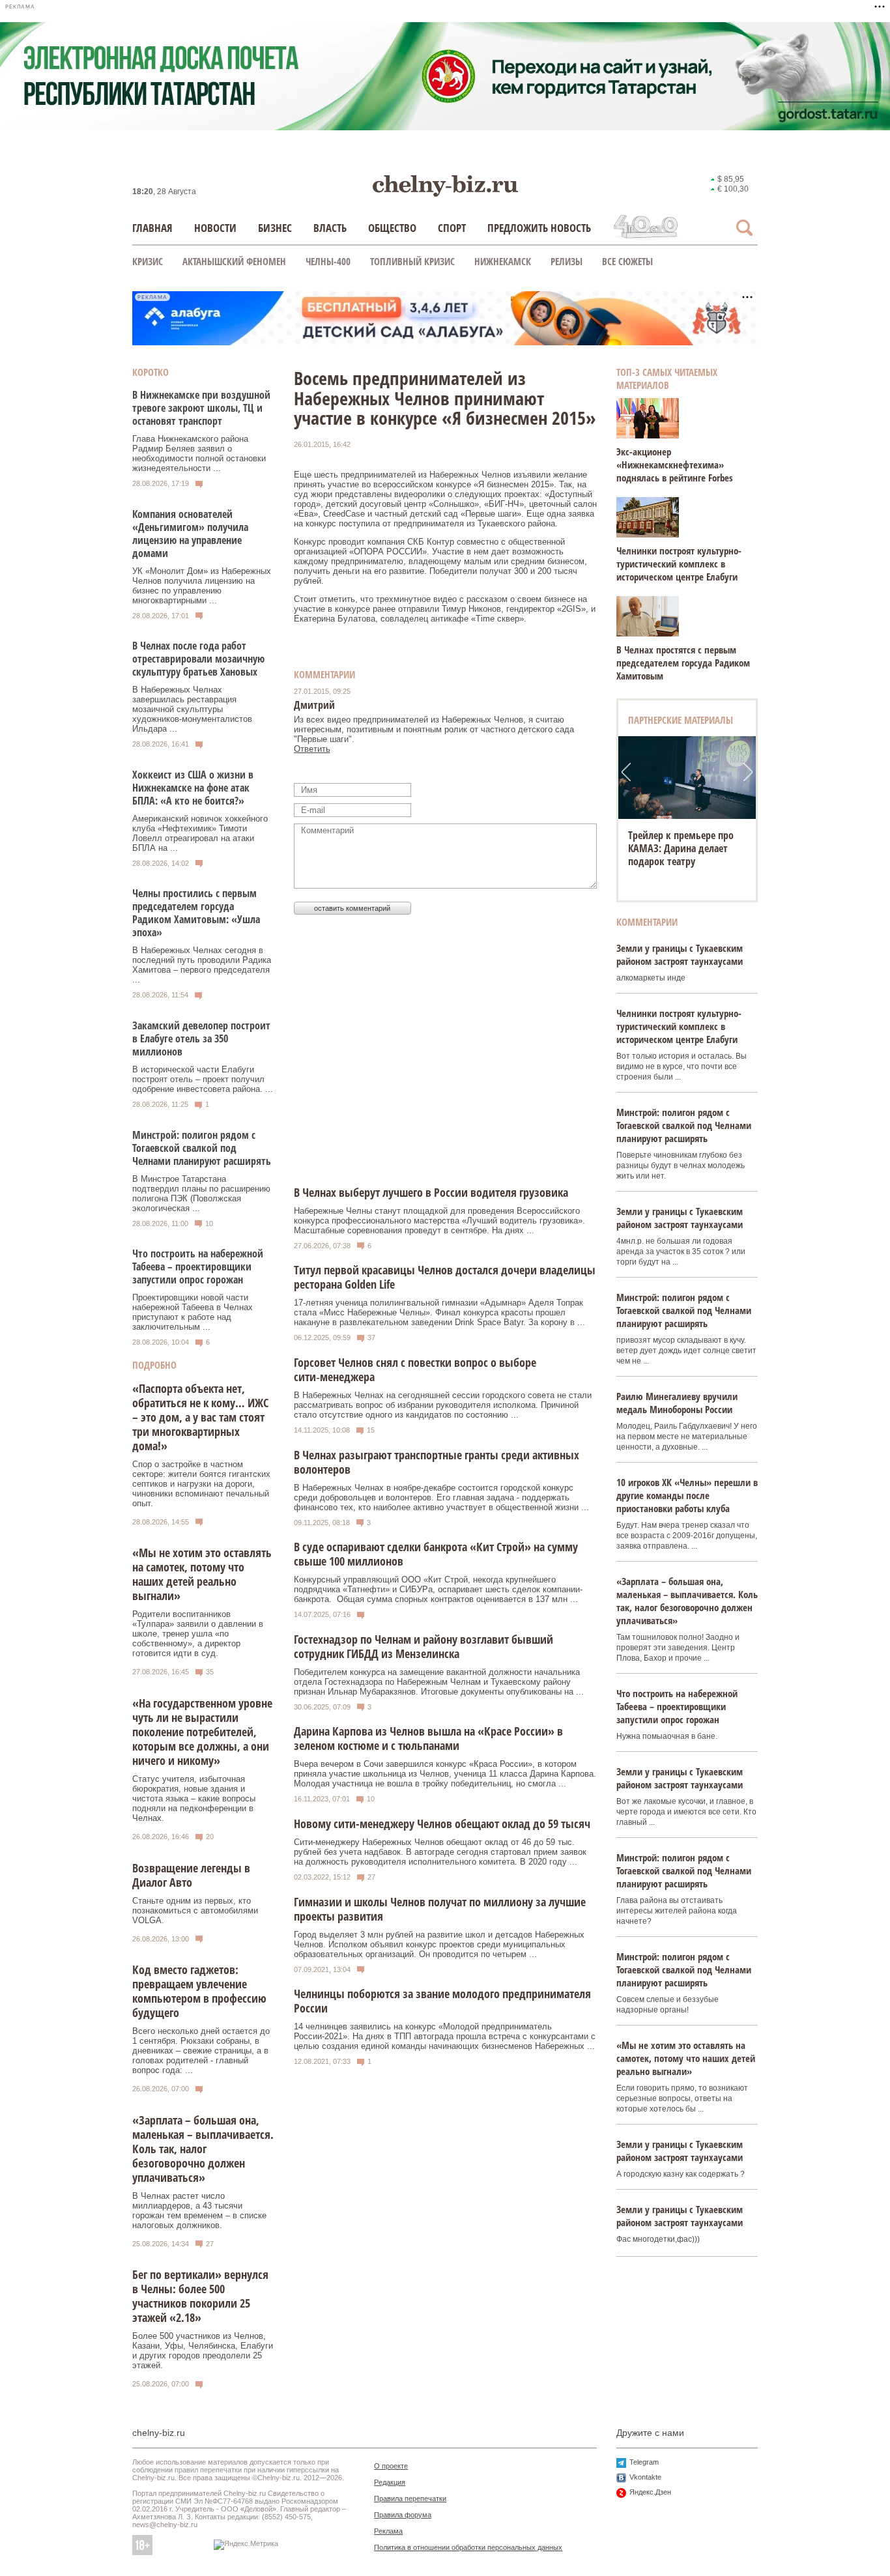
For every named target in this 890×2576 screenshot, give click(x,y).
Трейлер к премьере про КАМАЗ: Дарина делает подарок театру (681, 848)
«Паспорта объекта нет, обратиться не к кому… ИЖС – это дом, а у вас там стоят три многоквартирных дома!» (200, 1417)
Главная (152, 228)
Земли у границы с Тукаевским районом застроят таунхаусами (680, 954)
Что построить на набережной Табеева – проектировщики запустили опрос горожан (198, 1267)
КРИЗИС (148, 261)
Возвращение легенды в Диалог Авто (191, 1875)
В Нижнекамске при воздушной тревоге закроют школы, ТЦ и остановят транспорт (201, 408)
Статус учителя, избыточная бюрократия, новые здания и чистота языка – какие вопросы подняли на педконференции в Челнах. (194, 1798)
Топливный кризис (412, 261)
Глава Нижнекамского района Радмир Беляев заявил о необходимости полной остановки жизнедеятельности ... (199, 453)
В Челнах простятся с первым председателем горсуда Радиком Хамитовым (683, 663)
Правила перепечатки (410, 2498)
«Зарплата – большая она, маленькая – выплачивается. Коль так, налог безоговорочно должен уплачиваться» (203, 2149)
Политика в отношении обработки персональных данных (468, 2547)
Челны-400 (328, 261)
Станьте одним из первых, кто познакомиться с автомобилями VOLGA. (195, 1911)
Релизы (567, 261)
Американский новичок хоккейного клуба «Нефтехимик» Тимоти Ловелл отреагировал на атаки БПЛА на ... (200, 833)
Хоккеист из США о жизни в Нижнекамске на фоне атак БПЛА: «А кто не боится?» (193, 788)
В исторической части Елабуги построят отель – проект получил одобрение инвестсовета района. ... (203, 1079)
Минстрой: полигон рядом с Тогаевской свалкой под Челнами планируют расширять (202, 1148)
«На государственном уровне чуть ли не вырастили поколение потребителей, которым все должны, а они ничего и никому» (202, 1732)
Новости (215, 228)
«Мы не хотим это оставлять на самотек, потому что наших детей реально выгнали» (202, 1574)
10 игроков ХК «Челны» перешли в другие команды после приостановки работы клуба (687, 1495)
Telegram (644, 2462)
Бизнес (275, 228)
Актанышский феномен (234, 261)
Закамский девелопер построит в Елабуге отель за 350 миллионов (201, 1038)
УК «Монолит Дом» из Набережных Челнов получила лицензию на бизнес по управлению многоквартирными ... (202, 586)
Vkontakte (645, 2477)
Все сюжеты (627, 261)
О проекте (391, 2466)
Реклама (388, 2531)
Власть (330, 228)
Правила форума (403, 2515)
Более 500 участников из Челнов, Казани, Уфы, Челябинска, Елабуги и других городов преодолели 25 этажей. (203, 2351)
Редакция (390, 2482)
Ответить (312, 749)
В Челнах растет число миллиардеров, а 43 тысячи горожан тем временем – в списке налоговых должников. (199, 2211)
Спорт (452, 228)
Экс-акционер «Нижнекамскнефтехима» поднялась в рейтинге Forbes (675, 465)
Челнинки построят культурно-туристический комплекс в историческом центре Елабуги (679, 564)
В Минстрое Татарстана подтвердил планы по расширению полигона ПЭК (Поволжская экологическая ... (201, 1194)
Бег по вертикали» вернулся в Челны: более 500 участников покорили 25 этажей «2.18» (200, 2296)
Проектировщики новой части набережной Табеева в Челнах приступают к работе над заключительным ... (193, 1312)
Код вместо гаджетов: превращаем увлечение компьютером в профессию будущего (199, 1991)
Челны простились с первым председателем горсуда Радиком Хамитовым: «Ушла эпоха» (196, 913)
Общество (392, 228)
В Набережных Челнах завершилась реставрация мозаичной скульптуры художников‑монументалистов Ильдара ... (192, 709)
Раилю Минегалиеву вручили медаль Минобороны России (677, 1403)
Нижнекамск (503, 261)
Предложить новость (539, 228)
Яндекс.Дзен (650, 2492)
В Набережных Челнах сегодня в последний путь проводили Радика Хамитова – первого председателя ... (202, 965)
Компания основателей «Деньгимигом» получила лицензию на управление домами (190, 534)
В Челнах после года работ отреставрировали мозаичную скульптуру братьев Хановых (198, 659)
